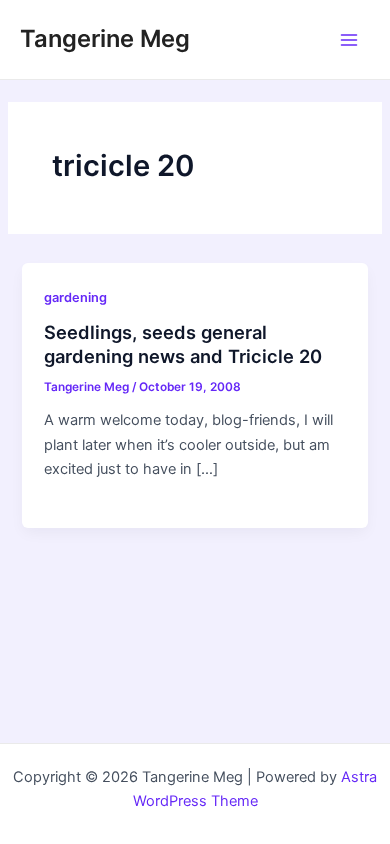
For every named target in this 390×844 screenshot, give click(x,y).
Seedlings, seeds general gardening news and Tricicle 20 (183, 344)
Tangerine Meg (105, 38)
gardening (75, 297)
